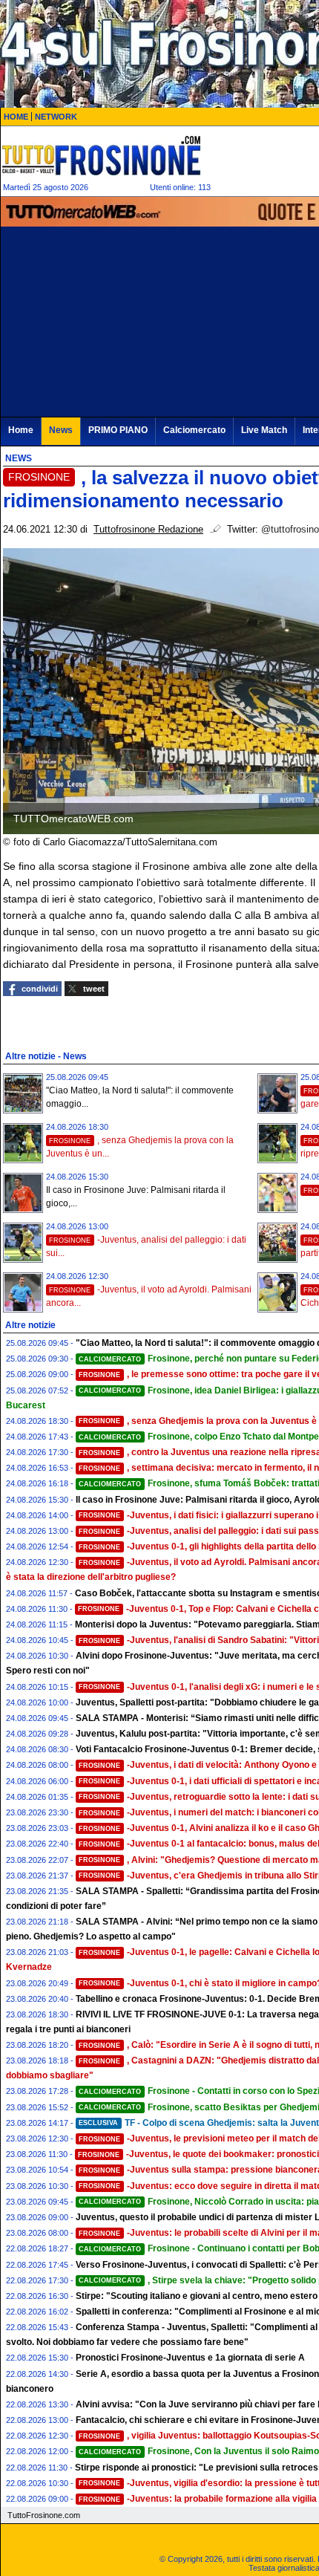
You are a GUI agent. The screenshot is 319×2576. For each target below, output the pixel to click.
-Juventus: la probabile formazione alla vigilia (198, 2499)
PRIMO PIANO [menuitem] (118, 430)
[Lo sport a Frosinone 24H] (101, 155)
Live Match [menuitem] (264, 430)
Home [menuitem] (21, 430)
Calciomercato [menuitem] (194, 430)
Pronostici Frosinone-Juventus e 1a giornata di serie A (190, 2358)
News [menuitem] (61, 430)
